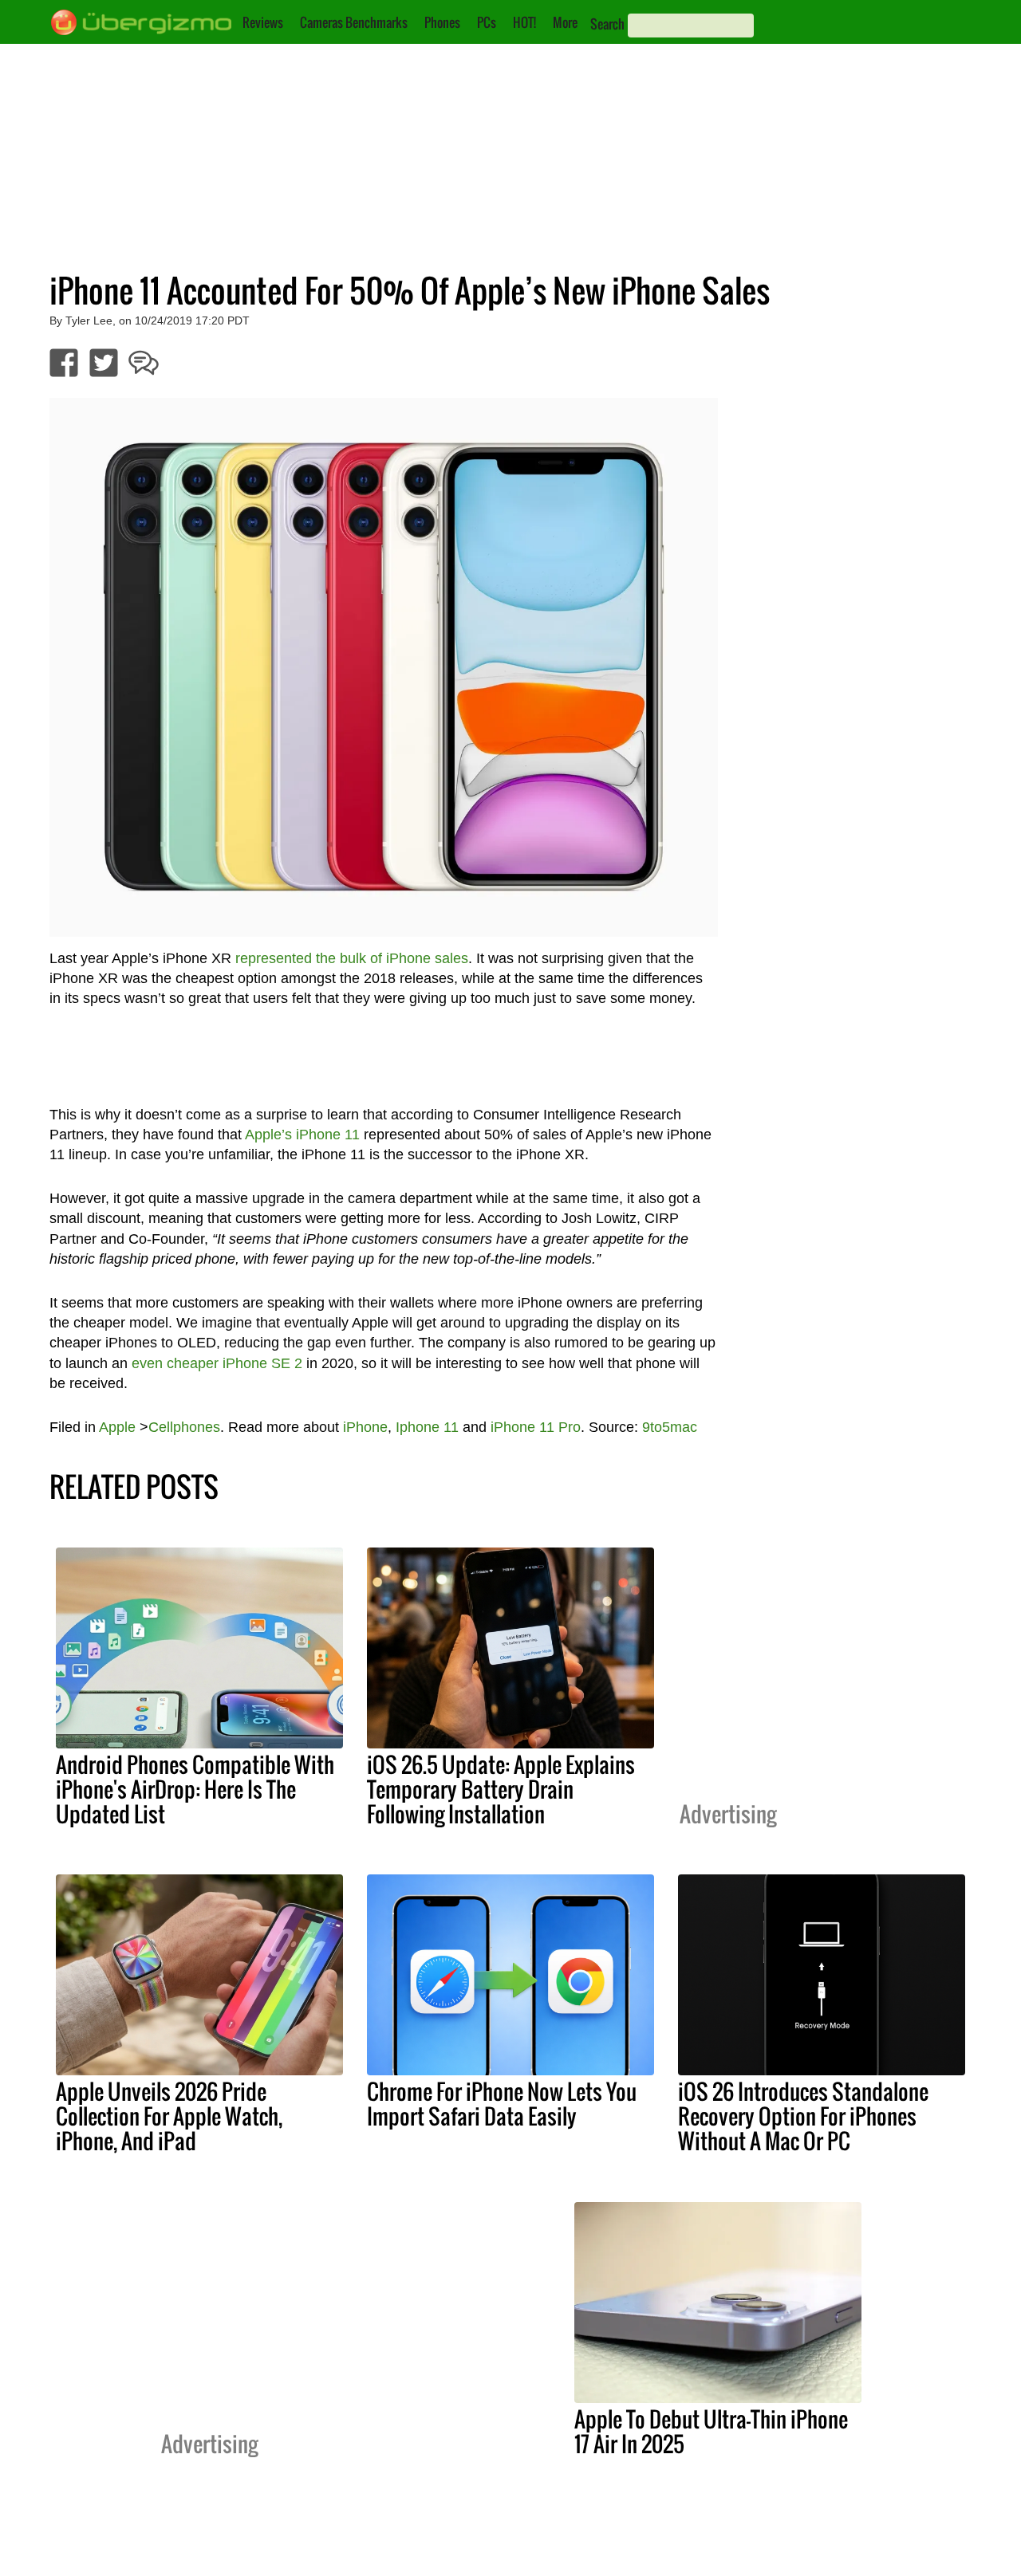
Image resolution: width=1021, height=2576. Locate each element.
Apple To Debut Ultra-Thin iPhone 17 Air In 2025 (711, 2431)
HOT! (524, 22)
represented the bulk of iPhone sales (352, 958)
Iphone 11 (427, 1427)
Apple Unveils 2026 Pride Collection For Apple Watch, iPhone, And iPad (169, 2116)
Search (607, 24)
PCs (487, 22)
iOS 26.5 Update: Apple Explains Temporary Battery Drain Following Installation (501, 1789)
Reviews (263, 22)
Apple (117, 1427)
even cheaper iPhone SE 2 (217, 1363)
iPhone (365, 1427)
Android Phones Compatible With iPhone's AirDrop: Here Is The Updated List (195, 1789)
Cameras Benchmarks (354, 22)
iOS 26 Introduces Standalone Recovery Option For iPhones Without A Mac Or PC (803, 2116)
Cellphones (184, 1427)
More (565, 22)
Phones (442, 22)
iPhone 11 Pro (536, 1427)
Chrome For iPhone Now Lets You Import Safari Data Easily (502, 2104)
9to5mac (670, 1427)
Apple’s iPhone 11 (302, 1135)
